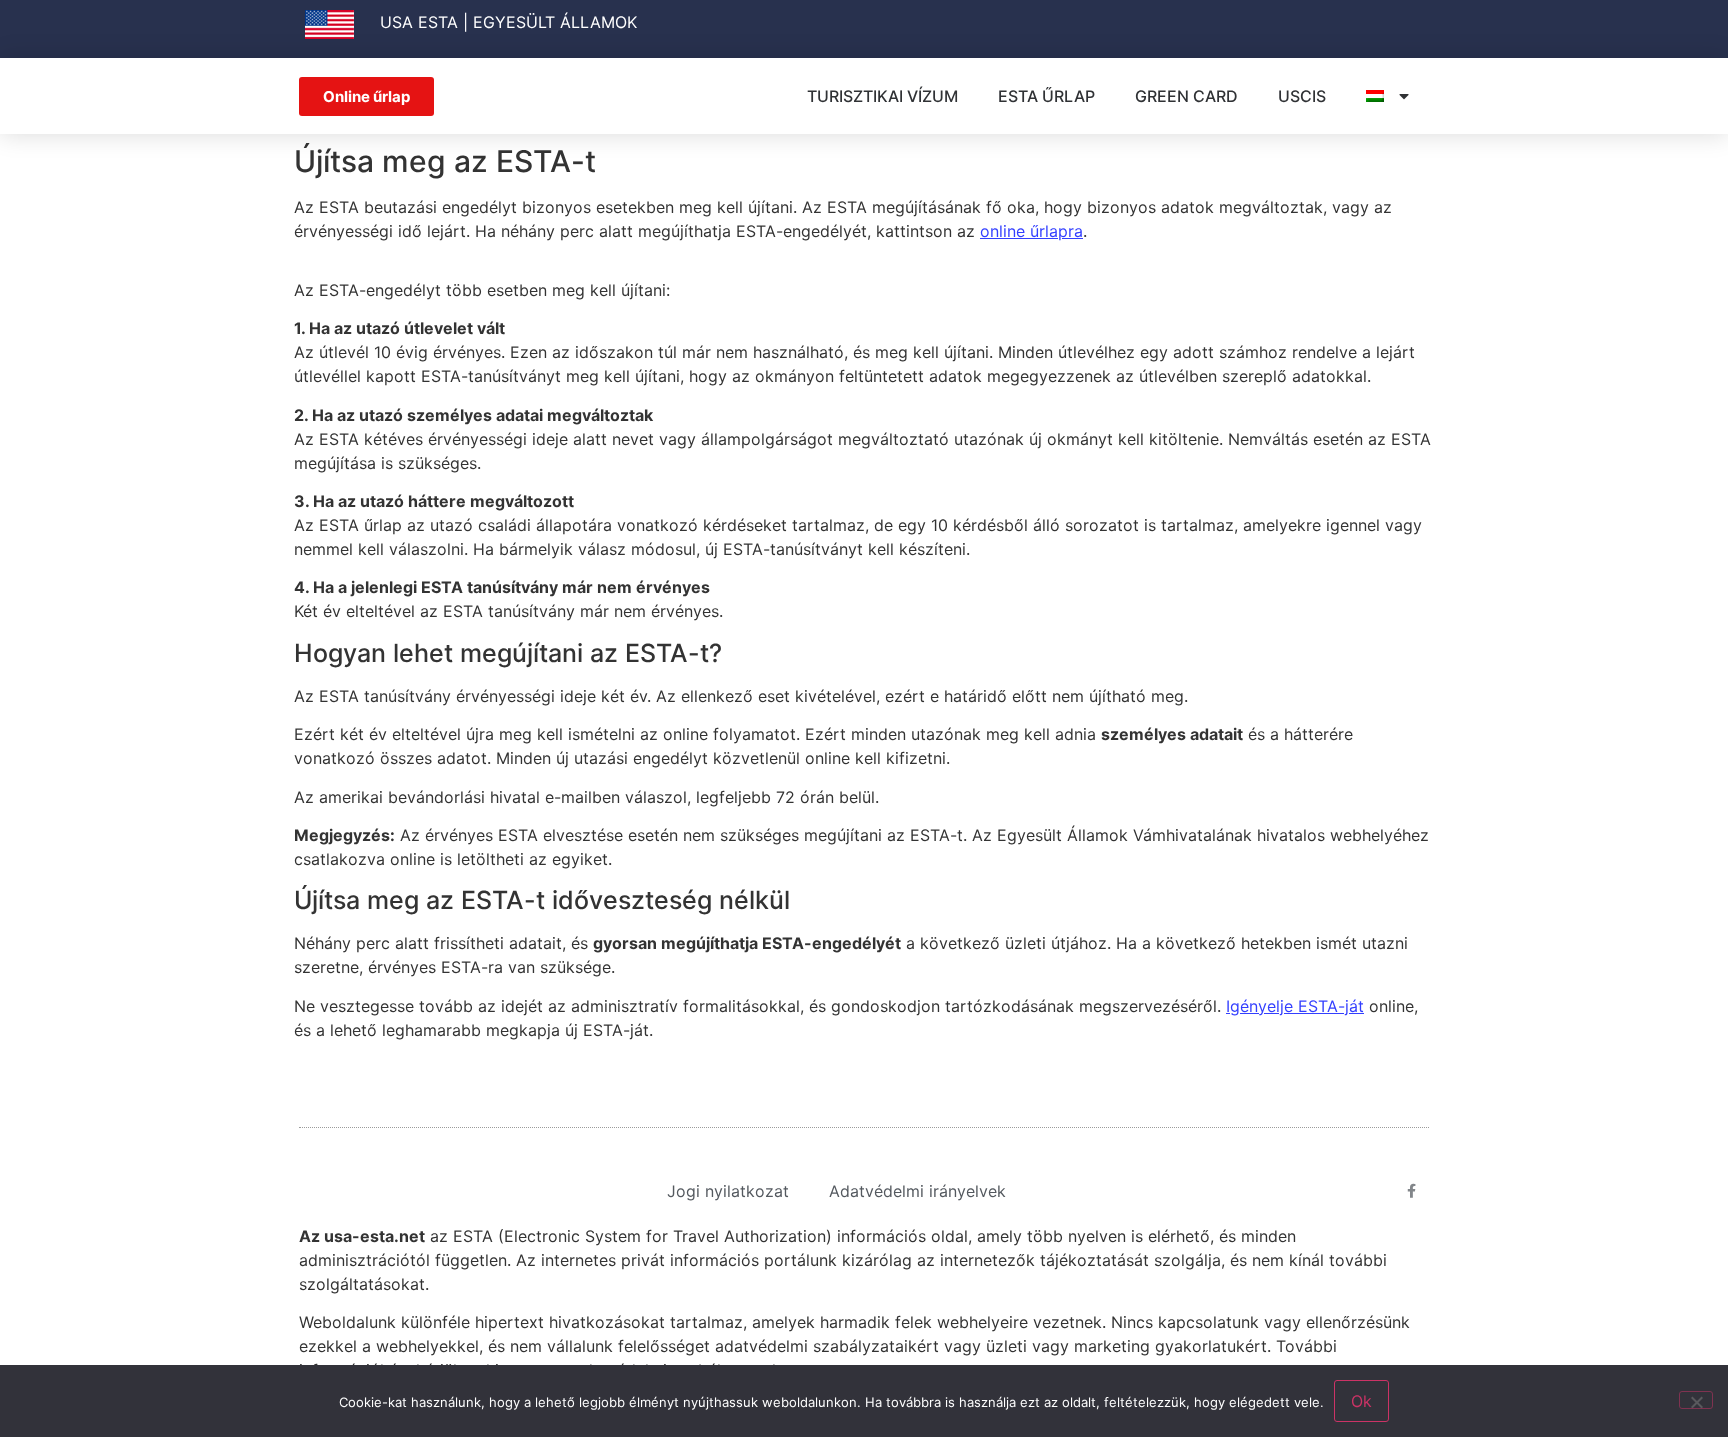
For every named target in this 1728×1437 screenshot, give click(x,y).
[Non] (1696, 1400)
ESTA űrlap (1046, 96)
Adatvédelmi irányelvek (917, 1191)
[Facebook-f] (1412, 1191)
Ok (1361, 1401)
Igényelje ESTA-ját (1295, 1006)
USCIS (1302, 96)
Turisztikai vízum (882, 96)
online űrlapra (1031, 231)
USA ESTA (419, 22)
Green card (1186, 96)
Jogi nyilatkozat (728, 1191)
